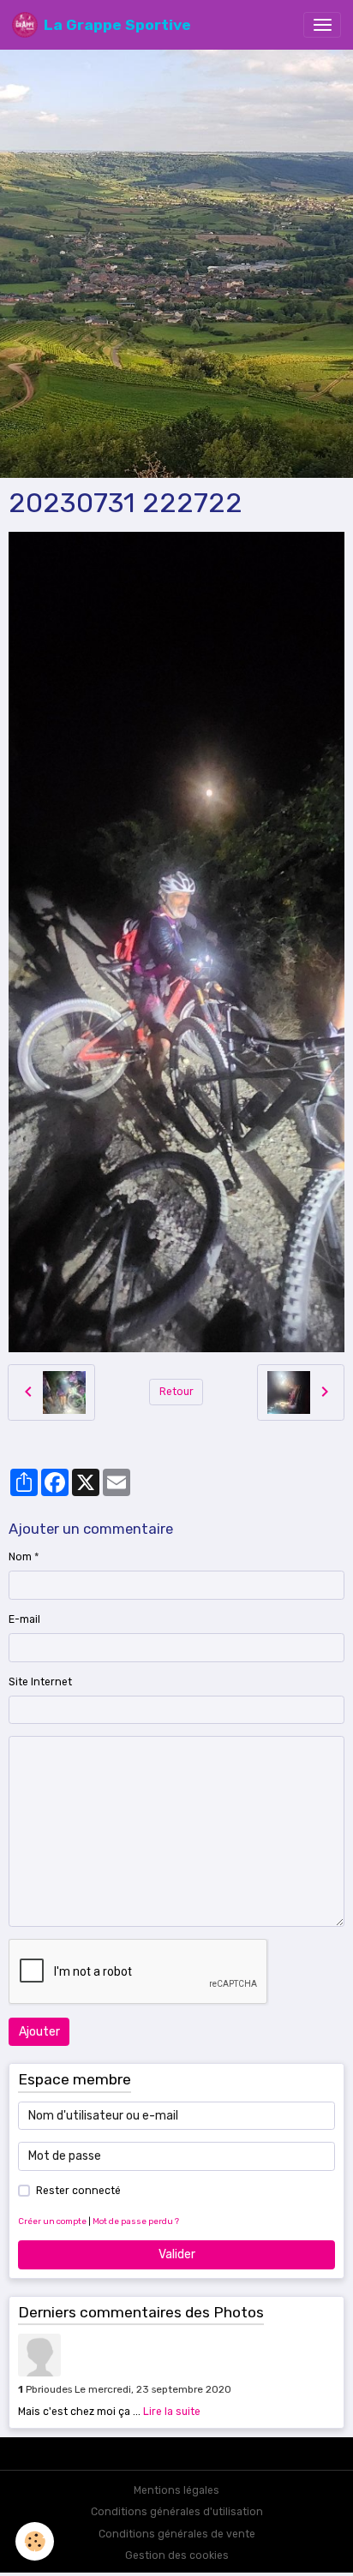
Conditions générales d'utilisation (177, 2512)
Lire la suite (172, 2412)
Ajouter (39, 2032)
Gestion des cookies (177, 2555)
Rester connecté (78, 2191)
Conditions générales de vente (177, 2534)
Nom (20, 1557)
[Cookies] (35, 2541)
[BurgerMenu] (322, 25)
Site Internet (40, 1682)
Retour (176, 1392)
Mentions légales (176, 2490)
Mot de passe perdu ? (136, 2221)
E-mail (24, 1619)
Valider (177, 2254)
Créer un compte (52, 2221)
